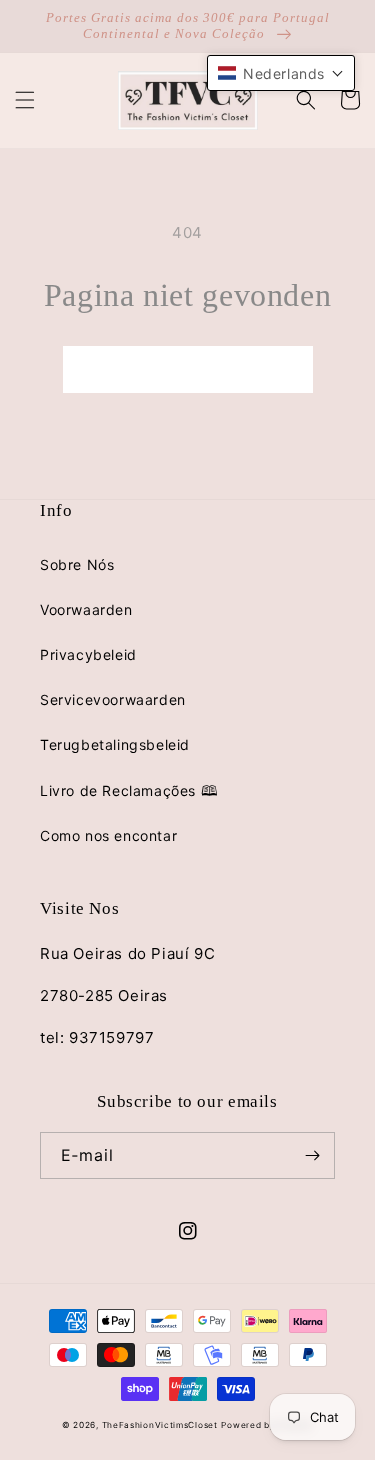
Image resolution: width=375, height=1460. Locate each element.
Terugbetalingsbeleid (115, 744)
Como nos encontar (108, 835)
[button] (25, 100)
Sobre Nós (77, 564)
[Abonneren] (312, 1155)
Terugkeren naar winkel (188, 369)
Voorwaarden (86, 609)
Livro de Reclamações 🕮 (129, 790)
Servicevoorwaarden (113, 699)
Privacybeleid (88, 654)
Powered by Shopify (267, 1425)
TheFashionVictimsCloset (160, 1425)
